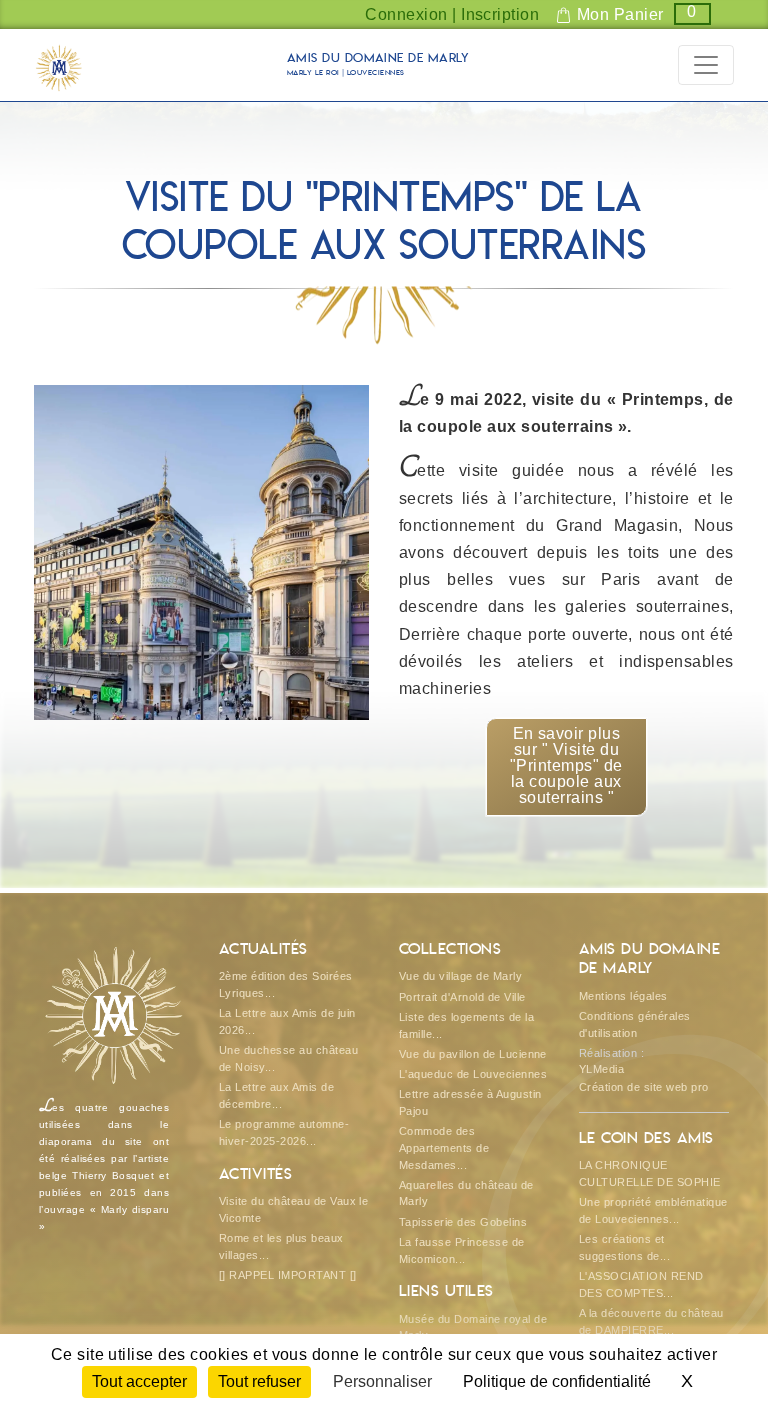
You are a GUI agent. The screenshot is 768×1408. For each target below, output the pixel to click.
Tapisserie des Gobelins (463, 1222)
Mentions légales (623, 996)
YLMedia (601, 1069)
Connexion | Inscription (452, 14)
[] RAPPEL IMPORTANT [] (288, 1275)
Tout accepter (139, 1381)
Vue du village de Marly (460, 976)
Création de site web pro (644, 1087)
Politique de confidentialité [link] (557, 1381)
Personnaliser (382, 1381)
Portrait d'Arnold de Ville (462, 997)
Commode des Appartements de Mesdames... (444, 1148)
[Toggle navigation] (706, 65)
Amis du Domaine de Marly (378, 65)
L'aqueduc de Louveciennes (473, 1074)
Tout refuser (259, 1381)
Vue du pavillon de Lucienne (473, 1054)
